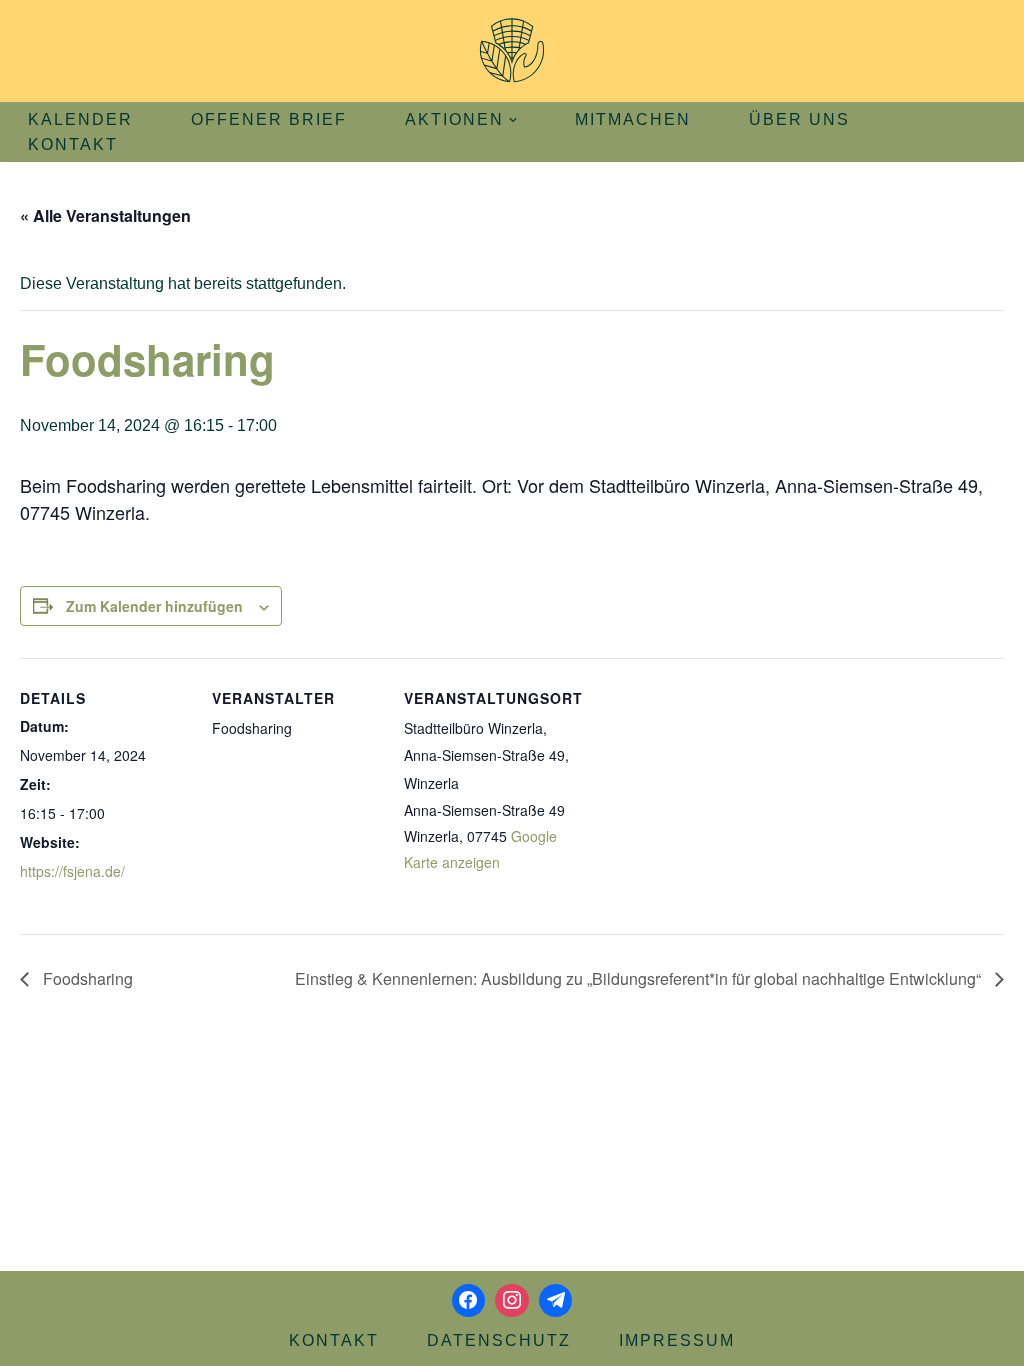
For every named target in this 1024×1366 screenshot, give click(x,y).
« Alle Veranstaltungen (105, 215)
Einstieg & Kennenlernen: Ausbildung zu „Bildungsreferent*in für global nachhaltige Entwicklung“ (640, 978)
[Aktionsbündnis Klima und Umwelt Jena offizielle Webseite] (512, 51)
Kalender (80, 119)
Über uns (799, 119)
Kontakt (73, 144)
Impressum (677, 1340)
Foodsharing (86, 978)
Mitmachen (633, 119)
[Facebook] (469, 1301)
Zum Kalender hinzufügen (154, 606)
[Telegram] (556, 1301)
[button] (513, 120)
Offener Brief (269, 119)
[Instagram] (512, 1301)
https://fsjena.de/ (72, 871)
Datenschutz (499, 1340)
